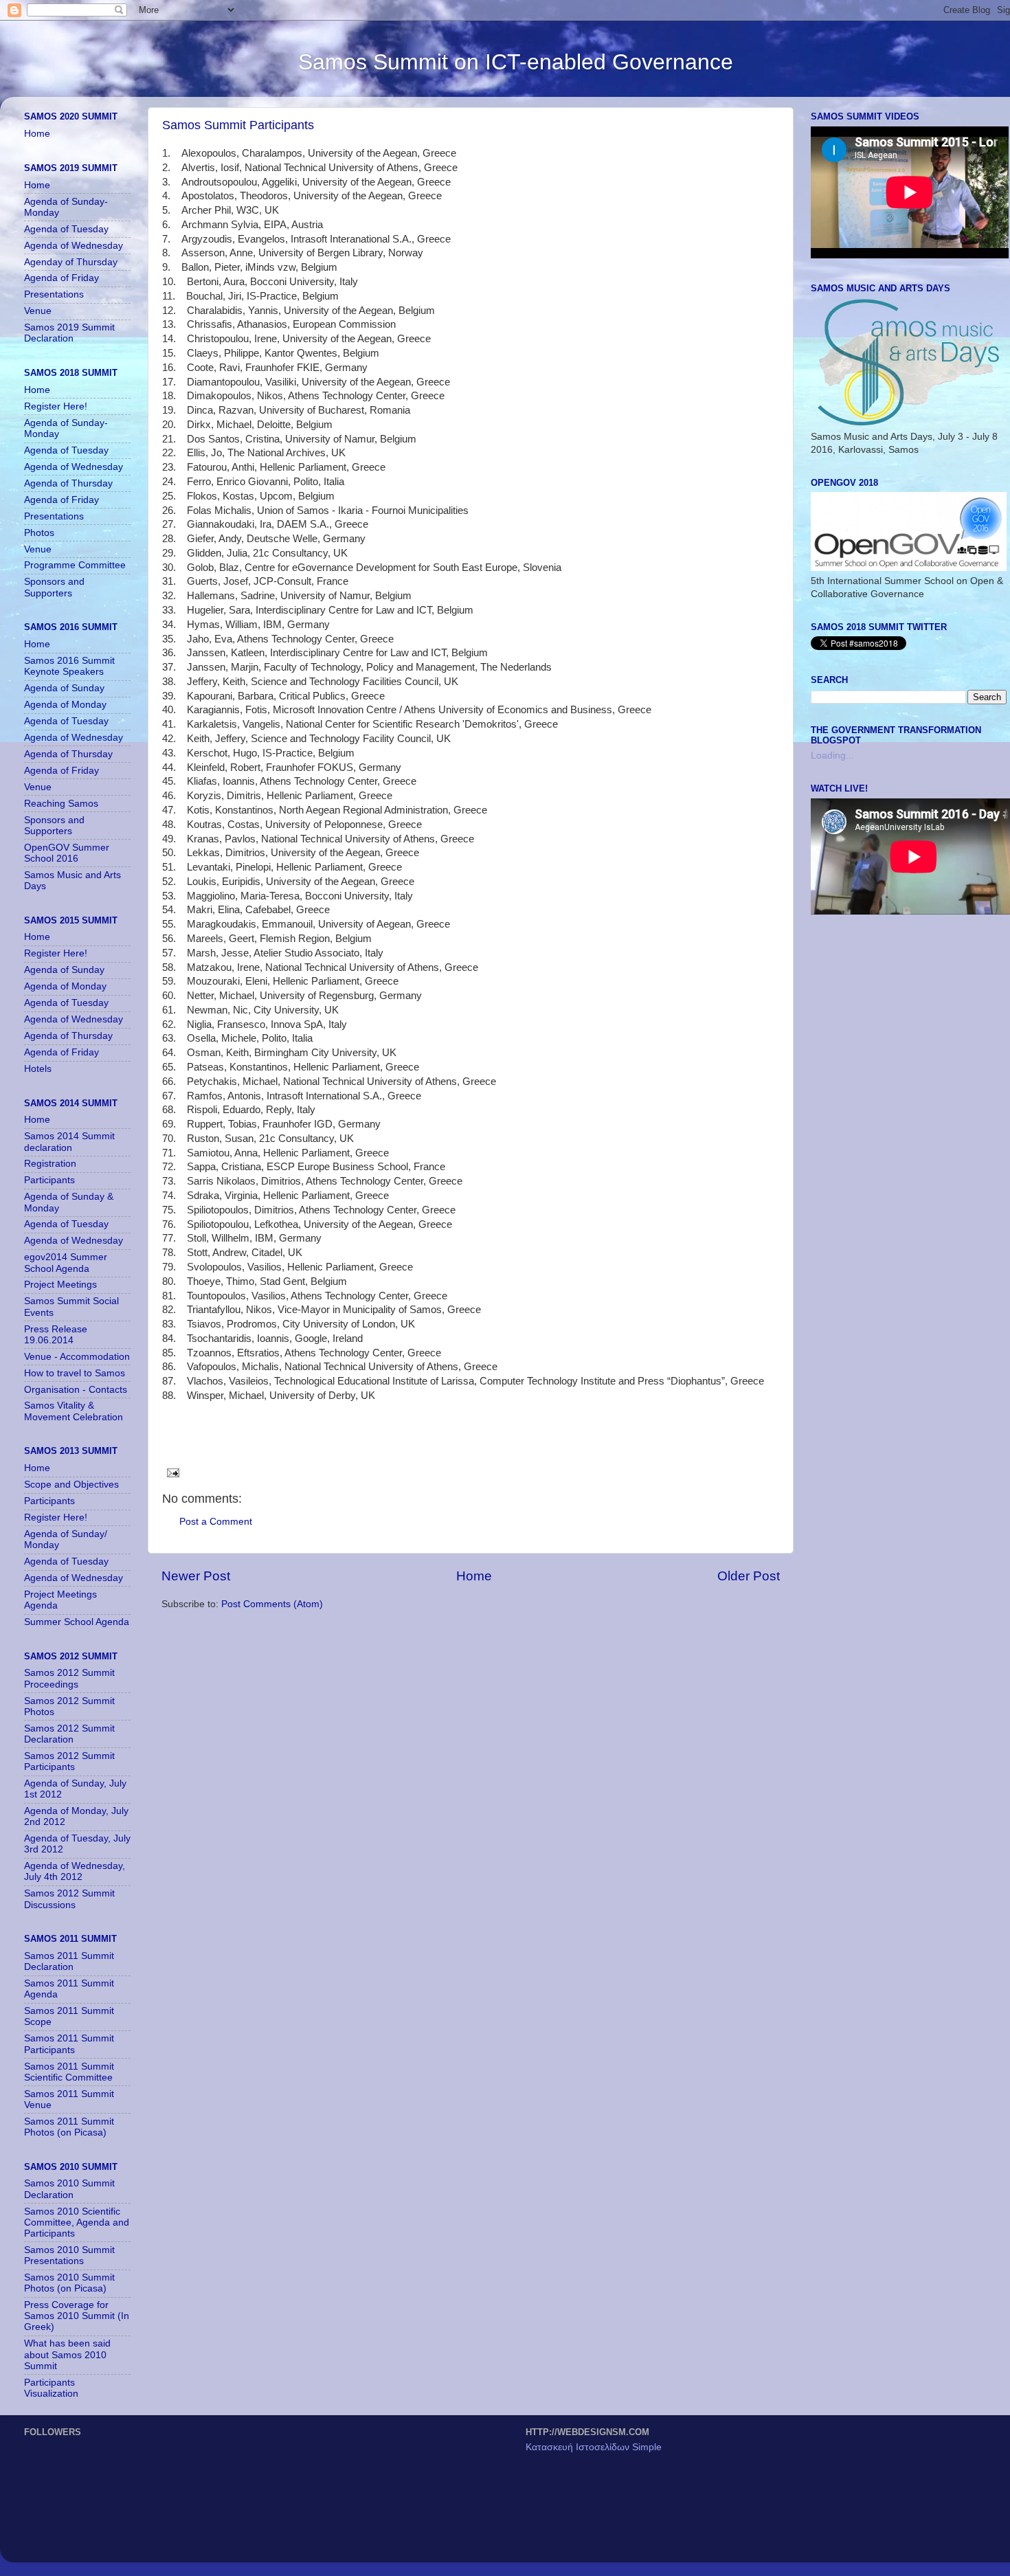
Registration (50, 1164)
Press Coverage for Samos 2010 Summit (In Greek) (77, 2316)
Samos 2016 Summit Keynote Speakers (69, 666)
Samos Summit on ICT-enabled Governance (516, 62)
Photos (39, 533)
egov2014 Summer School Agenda (66, 1263)
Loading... (832, 755)
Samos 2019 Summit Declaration (69, 333)
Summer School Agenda (77, 1622)
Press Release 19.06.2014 (56, 1335)
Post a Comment (216, 1522)
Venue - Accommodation (77, 1357)
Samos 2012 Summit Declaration (69, 1734)
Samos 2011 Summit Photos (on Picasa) (69, 2127)
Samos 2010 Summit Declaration (69, 2189)
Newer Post (196, 1576)
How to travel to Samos (75, 1373)
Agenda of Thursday (68, 483)
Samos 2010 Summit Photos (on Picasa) (69, 2283)
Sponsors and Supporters (54, 587)
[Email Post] (171, 1472)
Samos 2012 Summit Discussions (69, 1899)
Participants (49, 1180)
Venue (38, 311)
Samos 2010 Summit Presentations (69, 2255)
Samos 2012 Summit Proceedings (69, 1678)
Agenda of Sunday (64, 688)
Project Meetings (60, 1285)
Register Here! (56, 406)
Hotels (38, 1069)
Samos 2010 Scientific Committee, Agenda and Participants (77, 2222)
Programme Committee (75, 565)
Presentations (54, 294)
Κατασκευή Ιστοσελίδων (579, 2447)
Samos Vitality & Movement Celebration (74, 1411)
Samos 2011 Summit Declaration (69, 1961)
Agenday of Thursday (71, 262)
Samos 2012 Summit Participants (69, 1761)
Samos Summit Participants (238, 125)
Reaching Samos (61, 804)
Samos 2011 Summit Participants (69, 2044)
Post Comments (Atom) (272, 1604)
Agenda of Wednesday (74, 246)
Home (474, 1576)
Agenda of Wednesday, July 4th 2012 (75, 1871)
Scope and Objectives (71, 1485)
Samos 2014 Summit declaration (69, 1142)
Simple (647, 2447)
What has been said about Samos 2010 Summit (67, 2354)
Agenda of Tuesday (66, 229)
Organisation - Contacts (76, 1390)
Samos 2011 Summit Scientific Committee (69, 2072)
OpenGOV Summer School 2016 (67, 853)
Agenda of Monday (65, 705)
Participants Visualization (51, 2388)
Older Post (749, 1576)
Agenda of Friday (61, 278)
